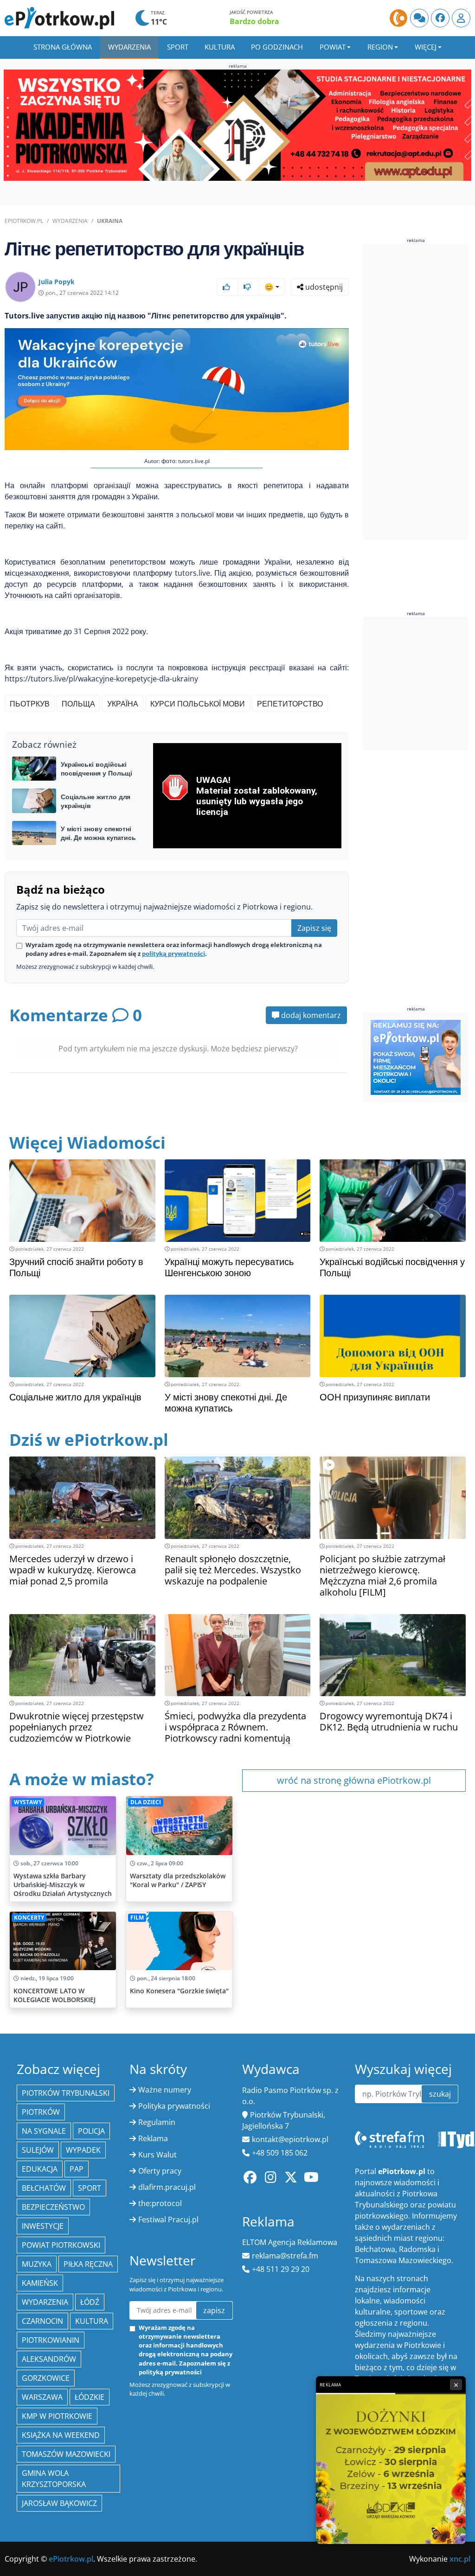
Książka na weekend (61, 2435)
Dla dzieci (146, 1802)
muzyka (37, 2264)
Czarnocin (42, 2321)
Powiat (333, 47)
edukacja (40, 2169)
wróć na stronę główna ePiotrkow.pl (354, 1780)
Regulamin (157, 2122)
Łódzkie (90, 2397)
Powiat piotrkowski (61, 2245)
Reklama (153, 2138)
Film (137, 1918)
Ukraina (110, 221)
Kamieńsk (40, 2283)
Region (380, 47)
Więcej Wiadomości (87, 1142)
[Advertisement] (419, 392)
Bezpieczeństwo (53, 2207)
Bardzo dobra (254, 21)
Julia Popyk (57, 282)
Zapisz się (314, 928)
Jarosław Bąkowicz (59, 2503)
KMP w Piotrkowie (57, 2416)
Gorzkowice (46, 2378)
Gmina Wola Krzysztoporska (54, 2479)
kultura (92, 2321)
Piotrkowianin (51, 2340)
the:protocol (160, 2203)
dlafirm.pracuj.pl (167, 2187)
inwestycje (43, 2226)
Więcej (426, 47)
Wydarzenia (129, 47)
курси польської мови (198, 704)
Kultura (220, 47)
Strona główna (63, 47)
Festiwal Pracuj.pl (168, 2220)
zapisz (214, 2310)
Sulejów (38, 2150)
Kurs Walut (157, 2155)
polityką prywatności (173, 954)
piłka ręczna (88, 2264)
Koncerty (29, 1918)
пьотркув (30, 704)
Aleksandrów (49, 2359)
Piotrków (41, 2112)
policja (91, 2131)
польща (78, 704)
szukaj (440, 2094)
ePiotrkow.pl (24, 221)
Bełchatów (44, 2188)
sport (90, 2188)
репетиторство (290, 704)
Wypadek (83, 2150)
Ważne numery (165, 2090)
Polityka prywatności (174, 2106)
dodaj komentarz (310, 1015)
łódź (90, 2302)
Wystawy (28, 1802)
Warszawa (42, 2397)
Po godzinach (277, 47)
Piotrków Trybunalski (66, 2093)
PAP (77, 2169)
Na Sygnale (44, 2131)
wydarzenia (45, 2302)
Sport (178, 47)
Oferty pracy (160, 2171)
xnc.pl (460, 2559)
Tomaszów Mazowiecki (66, 2454)
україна (123, 704)
